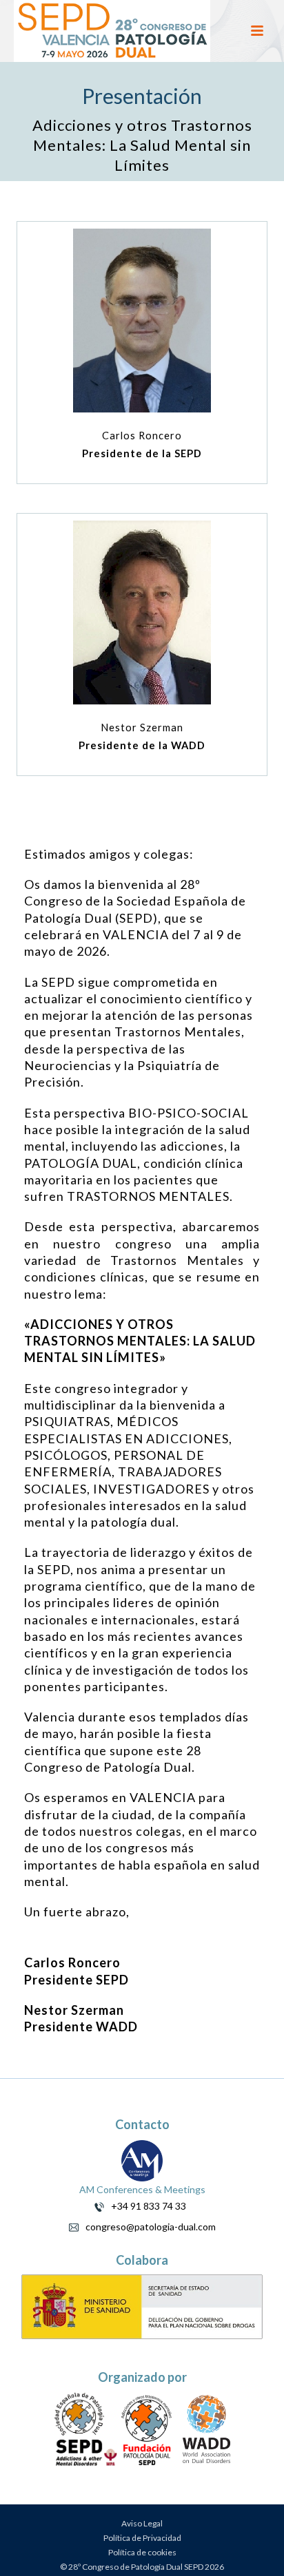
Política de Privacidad (142, 2538)
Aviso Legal (142, 2523)
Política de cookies (142, 2552)
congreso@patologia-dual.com (148, 2227)
